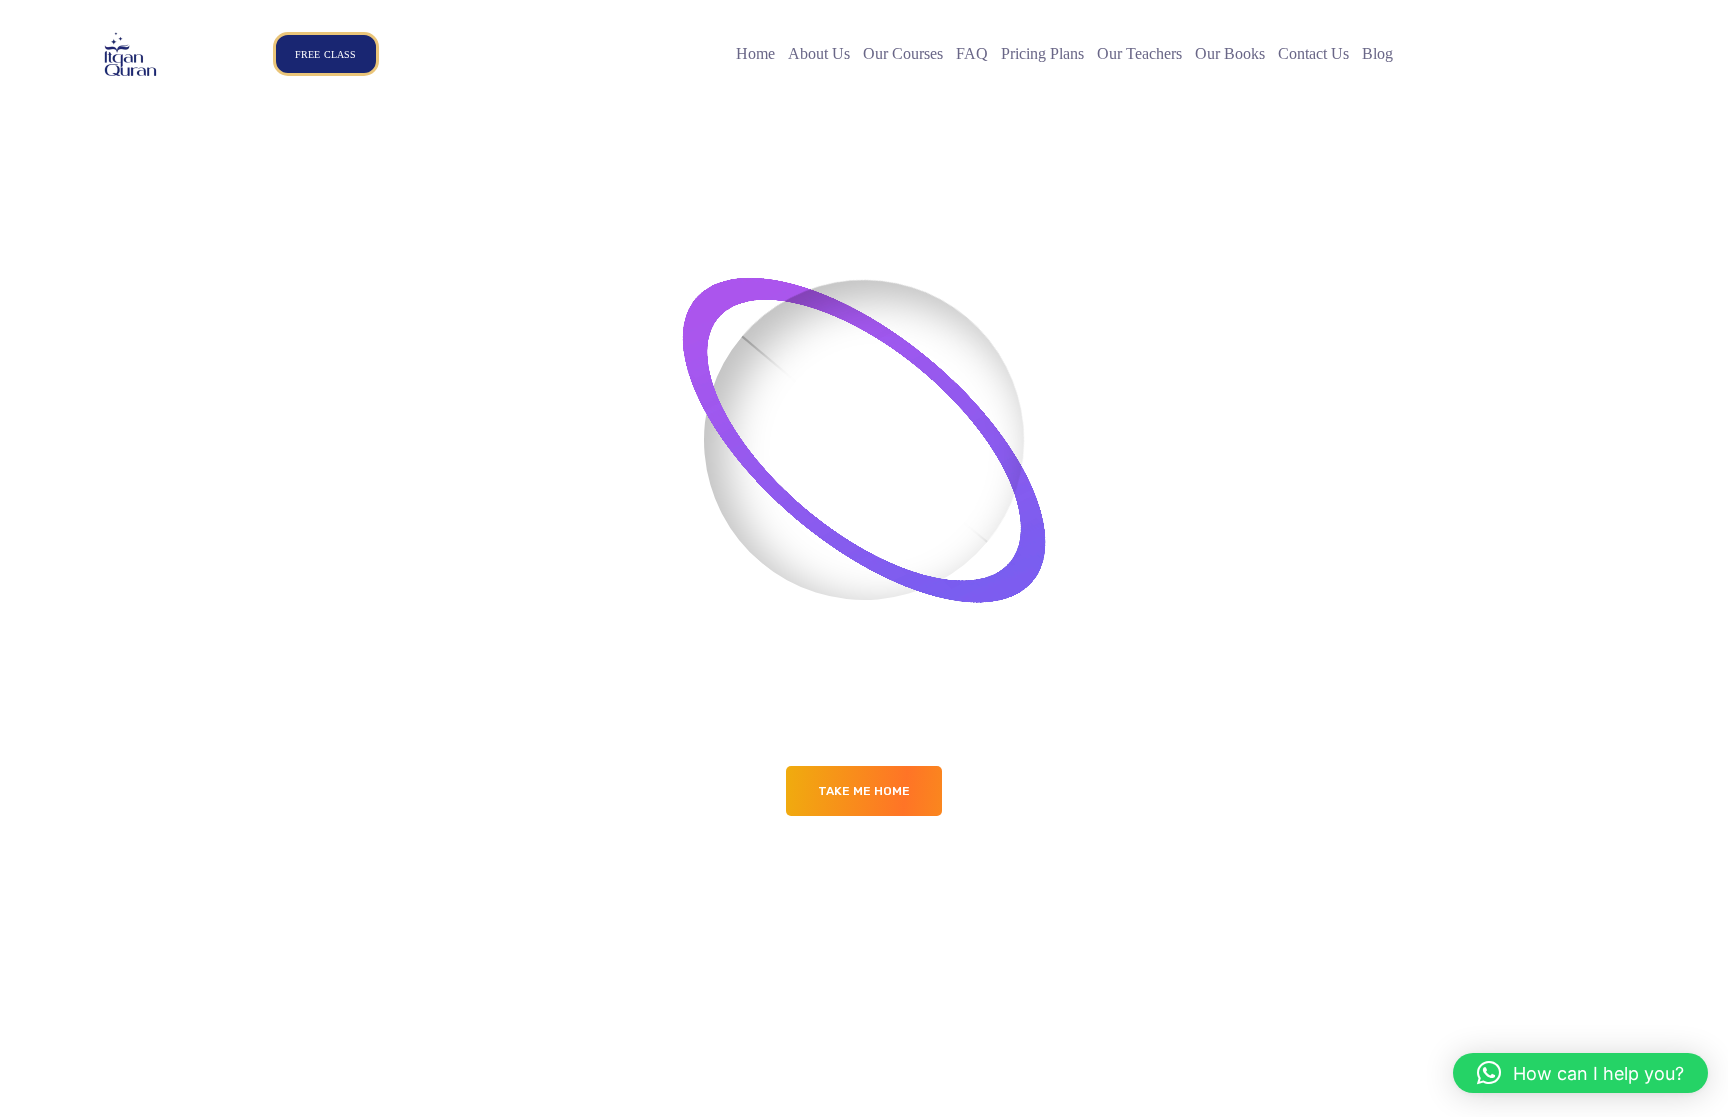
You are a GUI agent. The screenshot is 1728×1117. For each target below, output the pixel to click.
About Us (819, 53)
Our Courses (903, 53)
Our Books (1230, 53)
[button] (1580, 1073)
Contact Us (1313, 53)
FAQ (972, 53)
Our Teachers (1139, 53)
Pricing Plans (1042, 53)
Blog (1377, 53)
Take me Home (864, 791)
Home (755, 53)
